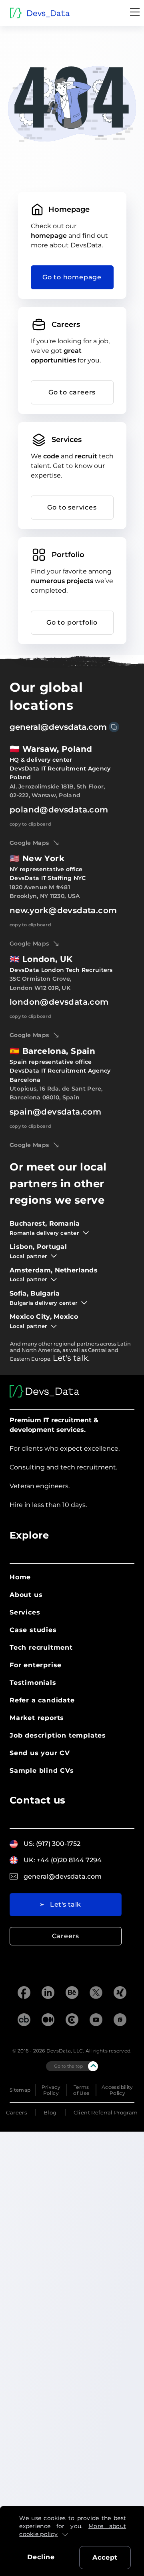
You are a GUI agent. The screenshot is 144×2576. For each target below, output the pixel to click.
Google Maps (29, 843)
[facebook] (24, 1993)
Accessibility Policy (117, 2090)
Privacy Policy (51, 2090)
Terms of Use (81, 2090)
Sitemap (20, 2090)
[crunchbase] (24, 2021)
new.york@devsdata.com (63, 910)
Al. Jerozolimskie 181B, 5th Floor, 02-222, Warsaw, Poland (57, 791)
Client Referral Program (106, 2112)
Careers (66, 1936)
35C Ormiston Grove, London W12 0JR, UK (40, 983)
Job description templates (58, 1735)
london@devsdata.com (59, 1002)
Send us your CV (40, 1753)
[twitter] (96, 1993)
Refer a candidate (42, 1700)
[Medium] (48, 2021)
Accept (105, 2557)
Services (25, 1612)
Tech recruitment (41, 1647)
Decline (41, 2557)
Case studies (33, 1630)
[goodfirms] (120, 2021)
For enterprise (36, 1665)
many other (37, 1344)
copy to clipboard (30, 824)
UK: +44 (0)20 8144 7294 (63, 1860)
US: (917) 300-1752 (52, 1844)
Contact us (38, 1800)
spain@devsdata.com (55, 1112)
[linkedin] (48, 1993)
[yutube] (96, 2021)
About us (26, 1595)
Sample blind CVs (42, 1771)
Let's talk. (71, 1358)
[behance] (72, 1993)
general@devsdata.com (58, 727)
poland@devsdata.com (59, 810)
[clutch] (72, 2021)
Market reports (37, 1718)
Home (20, 1577)
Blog (50, 2112)
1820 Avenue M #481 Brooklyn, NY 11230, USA (45, 892)
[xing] (120, 1993)
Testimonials (33, 1683)
